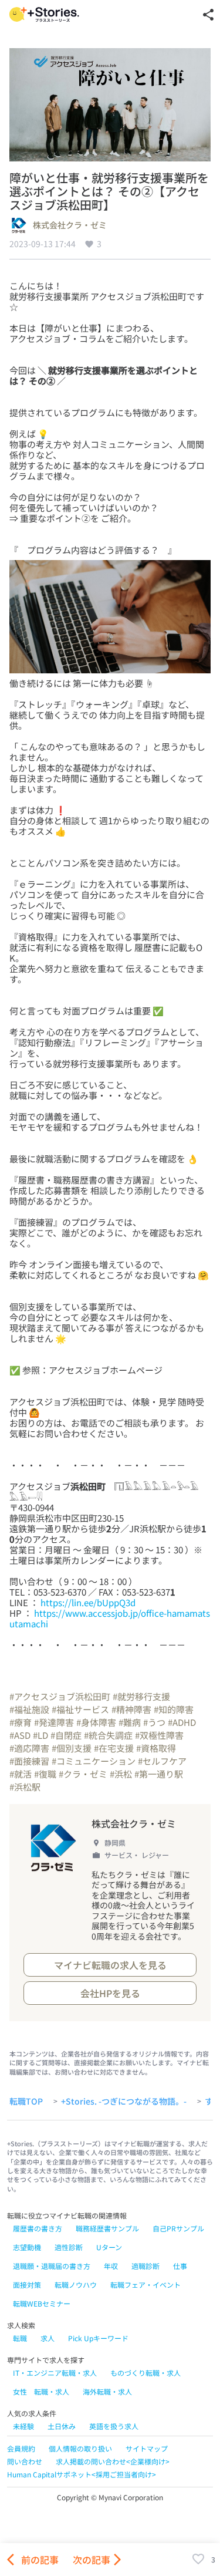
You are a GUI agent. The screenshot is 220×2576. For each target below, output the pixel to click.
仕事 (180, 2266)
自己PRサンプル (178, 2228)
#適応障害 (29, 1748)
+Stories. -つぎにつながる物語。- (124, 2102)
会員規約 (21, 2448)
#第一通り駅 (159, 1774)
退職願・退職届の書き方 (52, 2266)
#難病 (130, 1722)
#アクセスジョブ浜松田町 (60, 1696)
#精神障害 (131, 1709)
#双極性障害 (159, 1735)
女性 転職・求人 (41, 2391)
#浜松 (121, 1774)
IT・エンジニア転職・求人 (55, 2373)
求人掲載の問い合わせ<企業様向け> (113, 2461)
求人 (48, 2338)
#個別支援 (72, 1748)
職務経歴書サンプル (107, 2228)
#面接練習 (29, 1761)
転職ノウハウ (76, 2285)
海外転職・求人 (107, 2391)
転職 (20, 2338)
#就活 (21, 1774)
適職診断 (145, 2266)
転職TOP (26, 2102)
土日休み (62, 2426)
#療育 (21, 1722)
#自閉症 (66, 1735)
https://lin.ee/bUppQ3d (88, 1602)
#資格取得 (156, 1748)
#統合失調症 (108, 1735)
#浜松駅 (25, 1787)
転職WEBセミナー (42, 2303)
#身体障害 (96, 1722)
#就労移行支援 (141, 1696)
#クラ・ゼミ (83, 1774)
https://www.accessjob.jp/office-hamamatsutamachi (110, 1618)
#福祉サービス (80, 1709)
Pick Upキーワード (98, 2338)
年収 (111, 2266)
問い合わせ (25, 2461)
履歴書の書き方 (38, 2228)
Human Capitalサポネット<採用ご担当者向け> (82, 2474)
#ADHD (182, 1722)
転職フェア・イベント (145, 2285)
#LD (40, 1735)
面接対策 (27, 2285)
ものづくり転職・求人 (145, 2373)
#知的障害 (174, 1709)
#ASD (20, 1735)
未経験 (23, 2426)
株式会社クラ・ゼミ (70, 225)
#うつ (154, 1722)
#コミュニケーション (94, 1761)
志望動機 (27, 2247)
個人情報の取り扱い (80, 2448)
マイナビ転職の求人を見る (110, 1965)
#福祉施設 (29, 1709)
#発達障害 (54, 1722)
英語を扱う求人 (114, 2426)
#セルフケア (162, 1761)
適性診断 (69, 2247)
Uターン (109, 2247)
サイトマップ (147, 2448)
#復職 (45, 1774)
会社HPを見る (110, 1993)
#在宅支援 (114, 1748)
